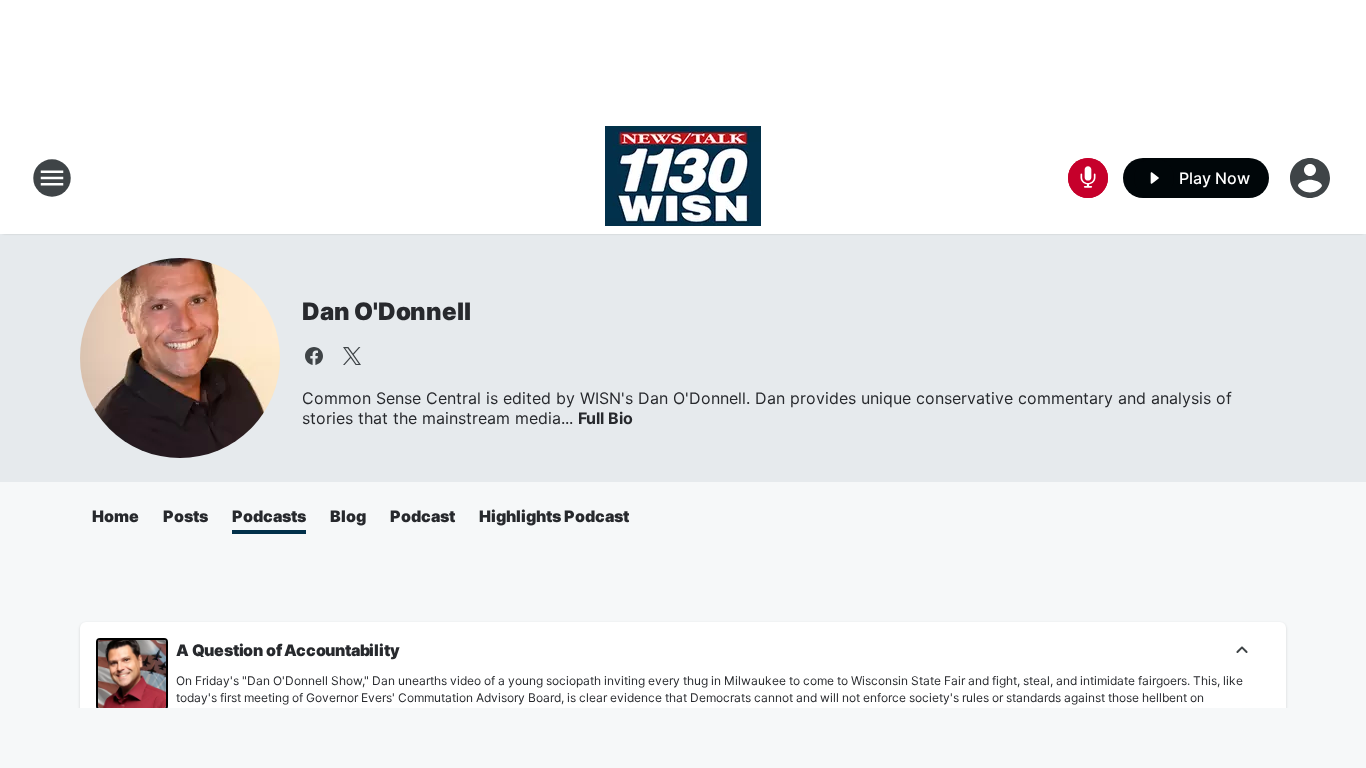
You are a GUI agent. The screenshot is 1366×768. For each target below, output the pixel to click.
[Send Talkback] (1088, 178)
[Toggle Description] (1242, 651)
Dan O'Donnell (386, 311)
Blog (348, 516)
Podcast (422, 516)
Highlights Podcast (554, 516)
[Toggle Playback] (132, 674)
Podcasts (269, 516)
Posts (185, 516)
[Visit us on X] (352, 356)
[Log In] (1312, 178)
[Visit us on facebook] (314, 356)
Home (115, 516)
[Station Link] (683, 178)
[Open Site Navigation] (52, 178)
